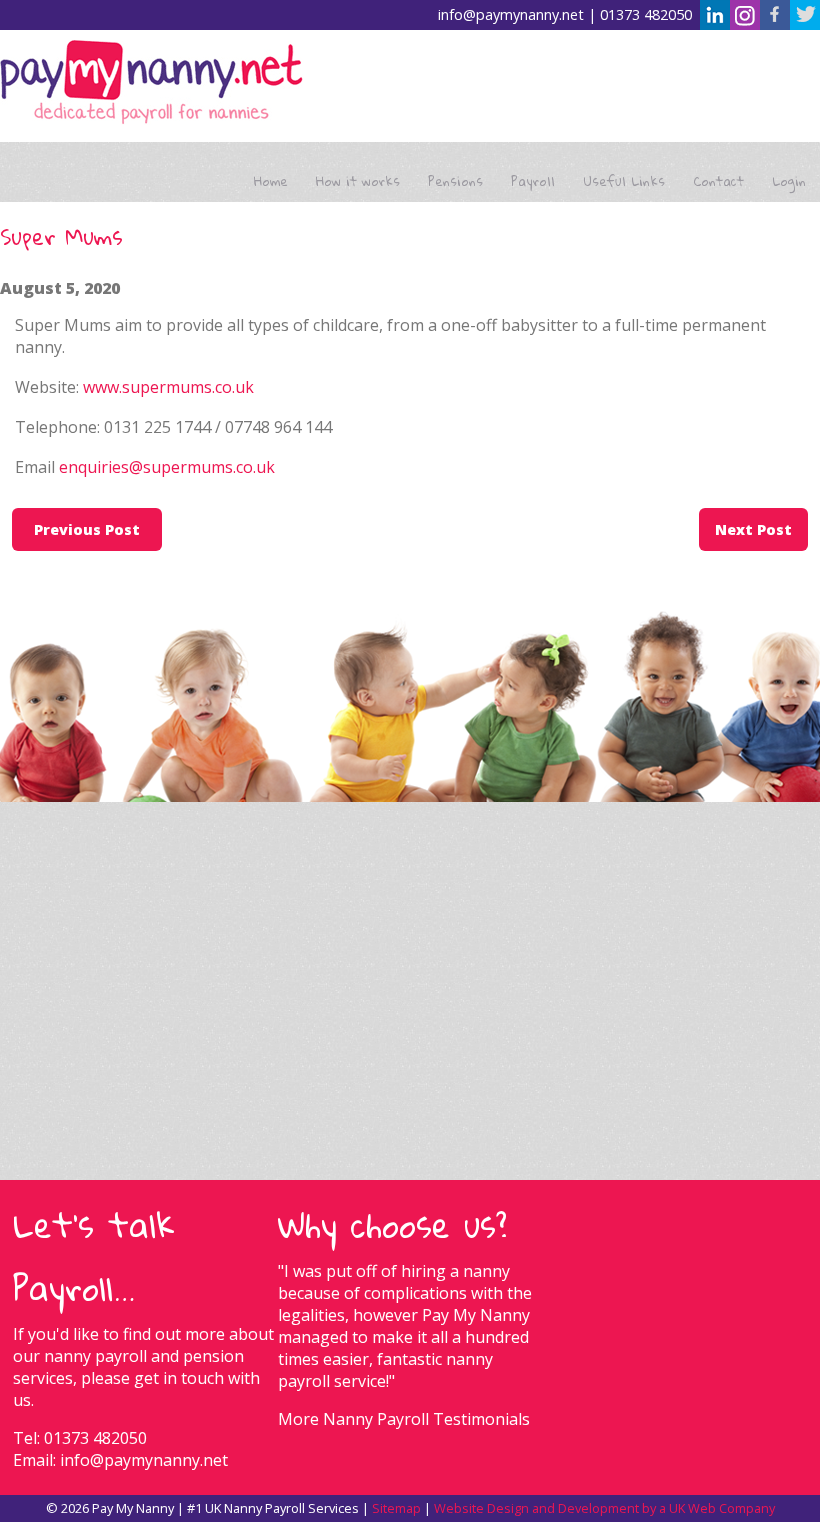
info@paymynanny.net (511, 14)
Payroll (533, 181)
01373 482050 (646, 14)
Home (271, 181)
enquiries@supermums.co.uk (167, 467)
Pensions (455, 181)
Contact (718, 181)
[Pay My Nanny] (151, 85)
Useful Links (624, 181)
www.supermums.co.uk (168, 387)
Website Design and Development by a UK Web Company (604, 1508)
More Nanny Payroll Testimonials (404, 1419)
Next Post (753, 529)
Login (789, 181)
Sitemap (396, 1508)
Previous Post (87, 529)
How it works (358, 181)
